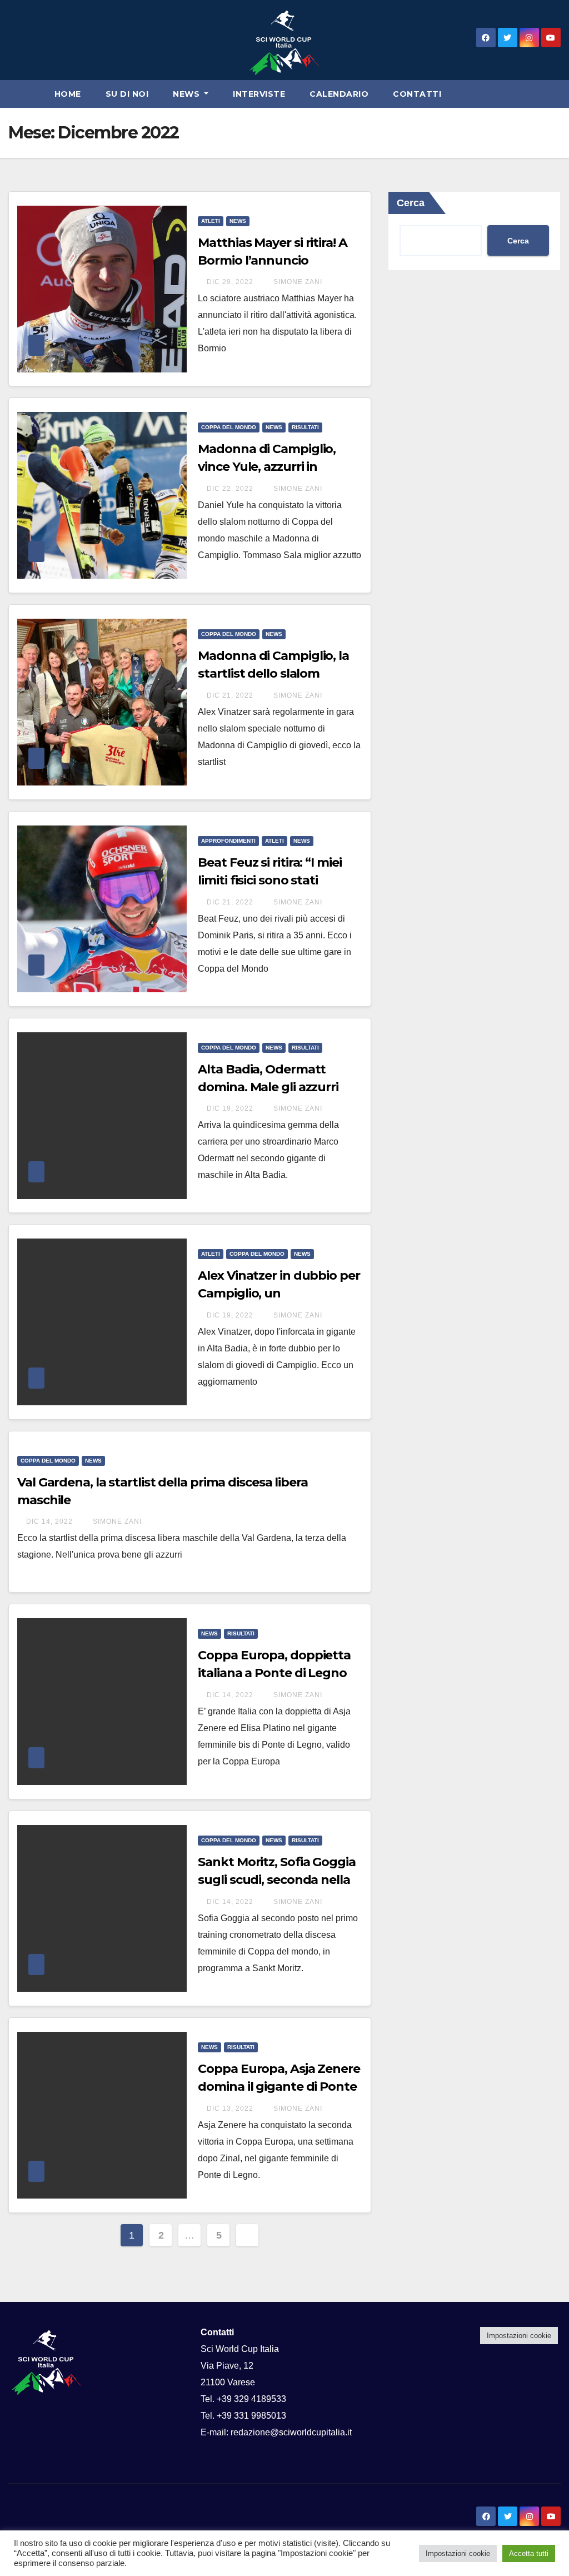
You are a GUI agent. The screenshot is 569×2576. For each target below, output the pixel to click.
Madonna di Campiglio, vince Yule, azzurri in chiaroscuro (267, 467)
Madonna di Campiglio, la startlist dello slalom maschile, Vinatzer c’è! (273, 673)
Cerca (518, 241)
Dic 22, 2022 (230, 489)
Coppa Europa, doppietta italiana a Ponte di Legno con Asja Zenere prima (274, 1673)
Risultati (305, 427)
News (188, 94)
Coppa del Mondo (229, 427)
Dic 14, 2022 (49, 1521)
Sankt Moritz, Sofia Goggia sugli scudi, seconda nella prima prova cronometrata (278, 1880)
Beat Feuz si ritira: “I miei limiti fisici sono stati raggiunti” (269, 880)
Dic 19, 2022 (230, 1108)
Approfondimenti (228, 841)
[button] (557, 94)
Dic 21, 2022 (230, 695)
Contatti (417, 94)
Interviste (259, 94)
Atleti (211, 221)
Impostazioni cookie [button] (519, 2336)
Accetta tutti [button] (529, 2553)
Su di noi (127, 94)
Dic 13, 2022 (230, 2108)
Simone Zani (297, 282)
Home (68, 94)
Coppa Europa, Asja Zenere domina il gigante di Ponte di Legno (279, 2087)
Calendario (339, 94)
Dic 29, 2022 (230, 282)
